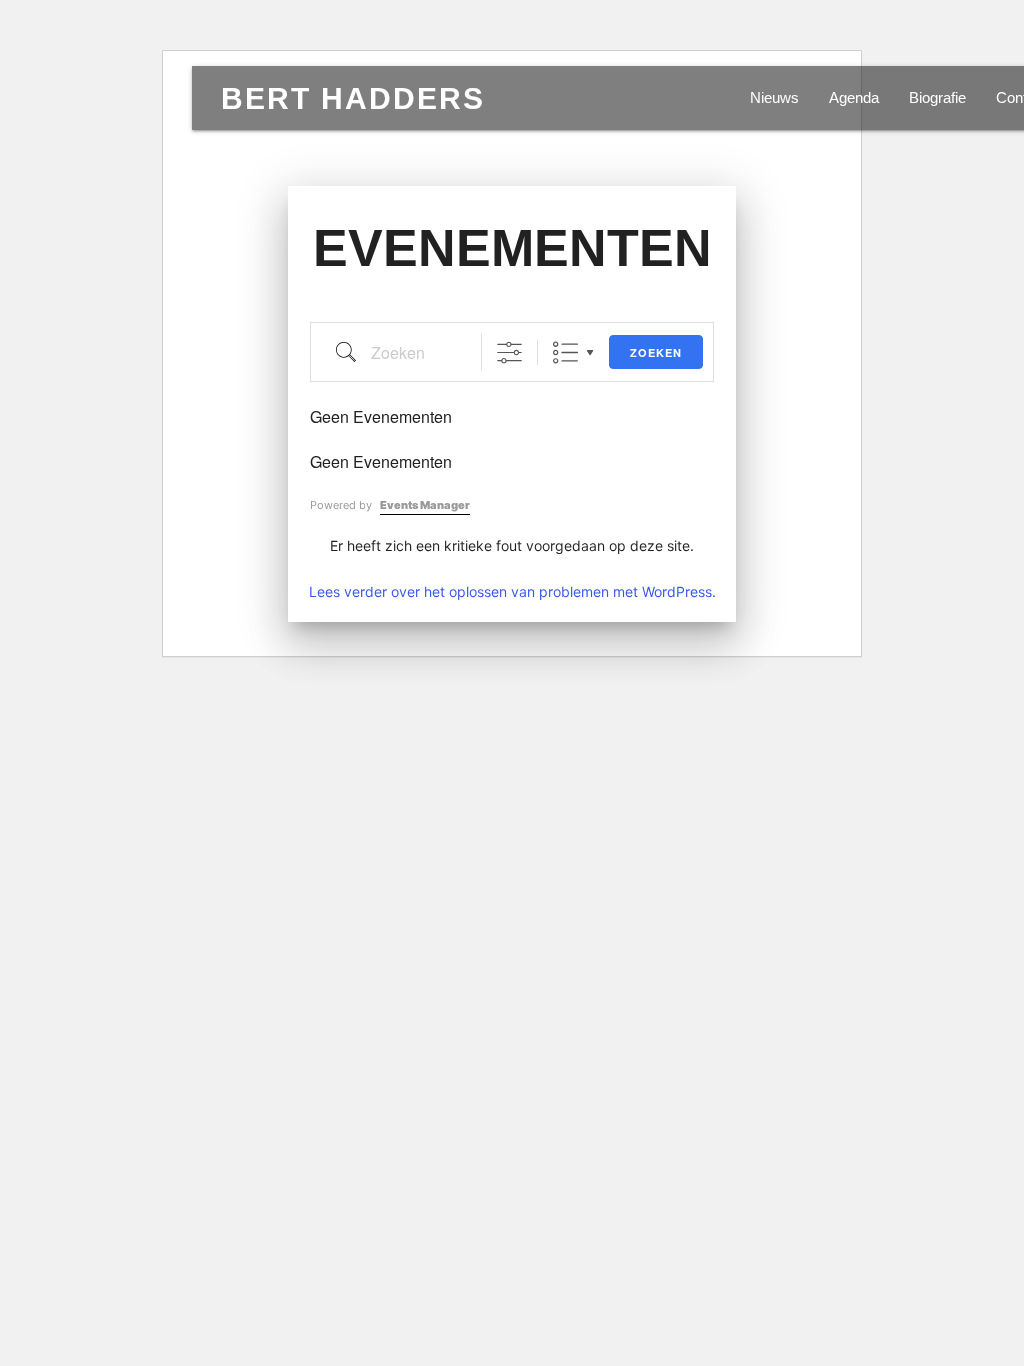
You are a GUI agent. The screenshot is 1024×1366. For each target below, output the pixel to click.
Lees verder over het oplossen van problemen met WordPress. (512, 591)
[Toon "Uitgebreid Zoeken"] (509, 352)
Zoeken (656, 352)
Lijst (565, 352)
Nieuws (774, 98)
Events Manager (425, 505)
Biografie (937, 98)
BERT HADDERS (353, 98)
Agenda (854, 98)
